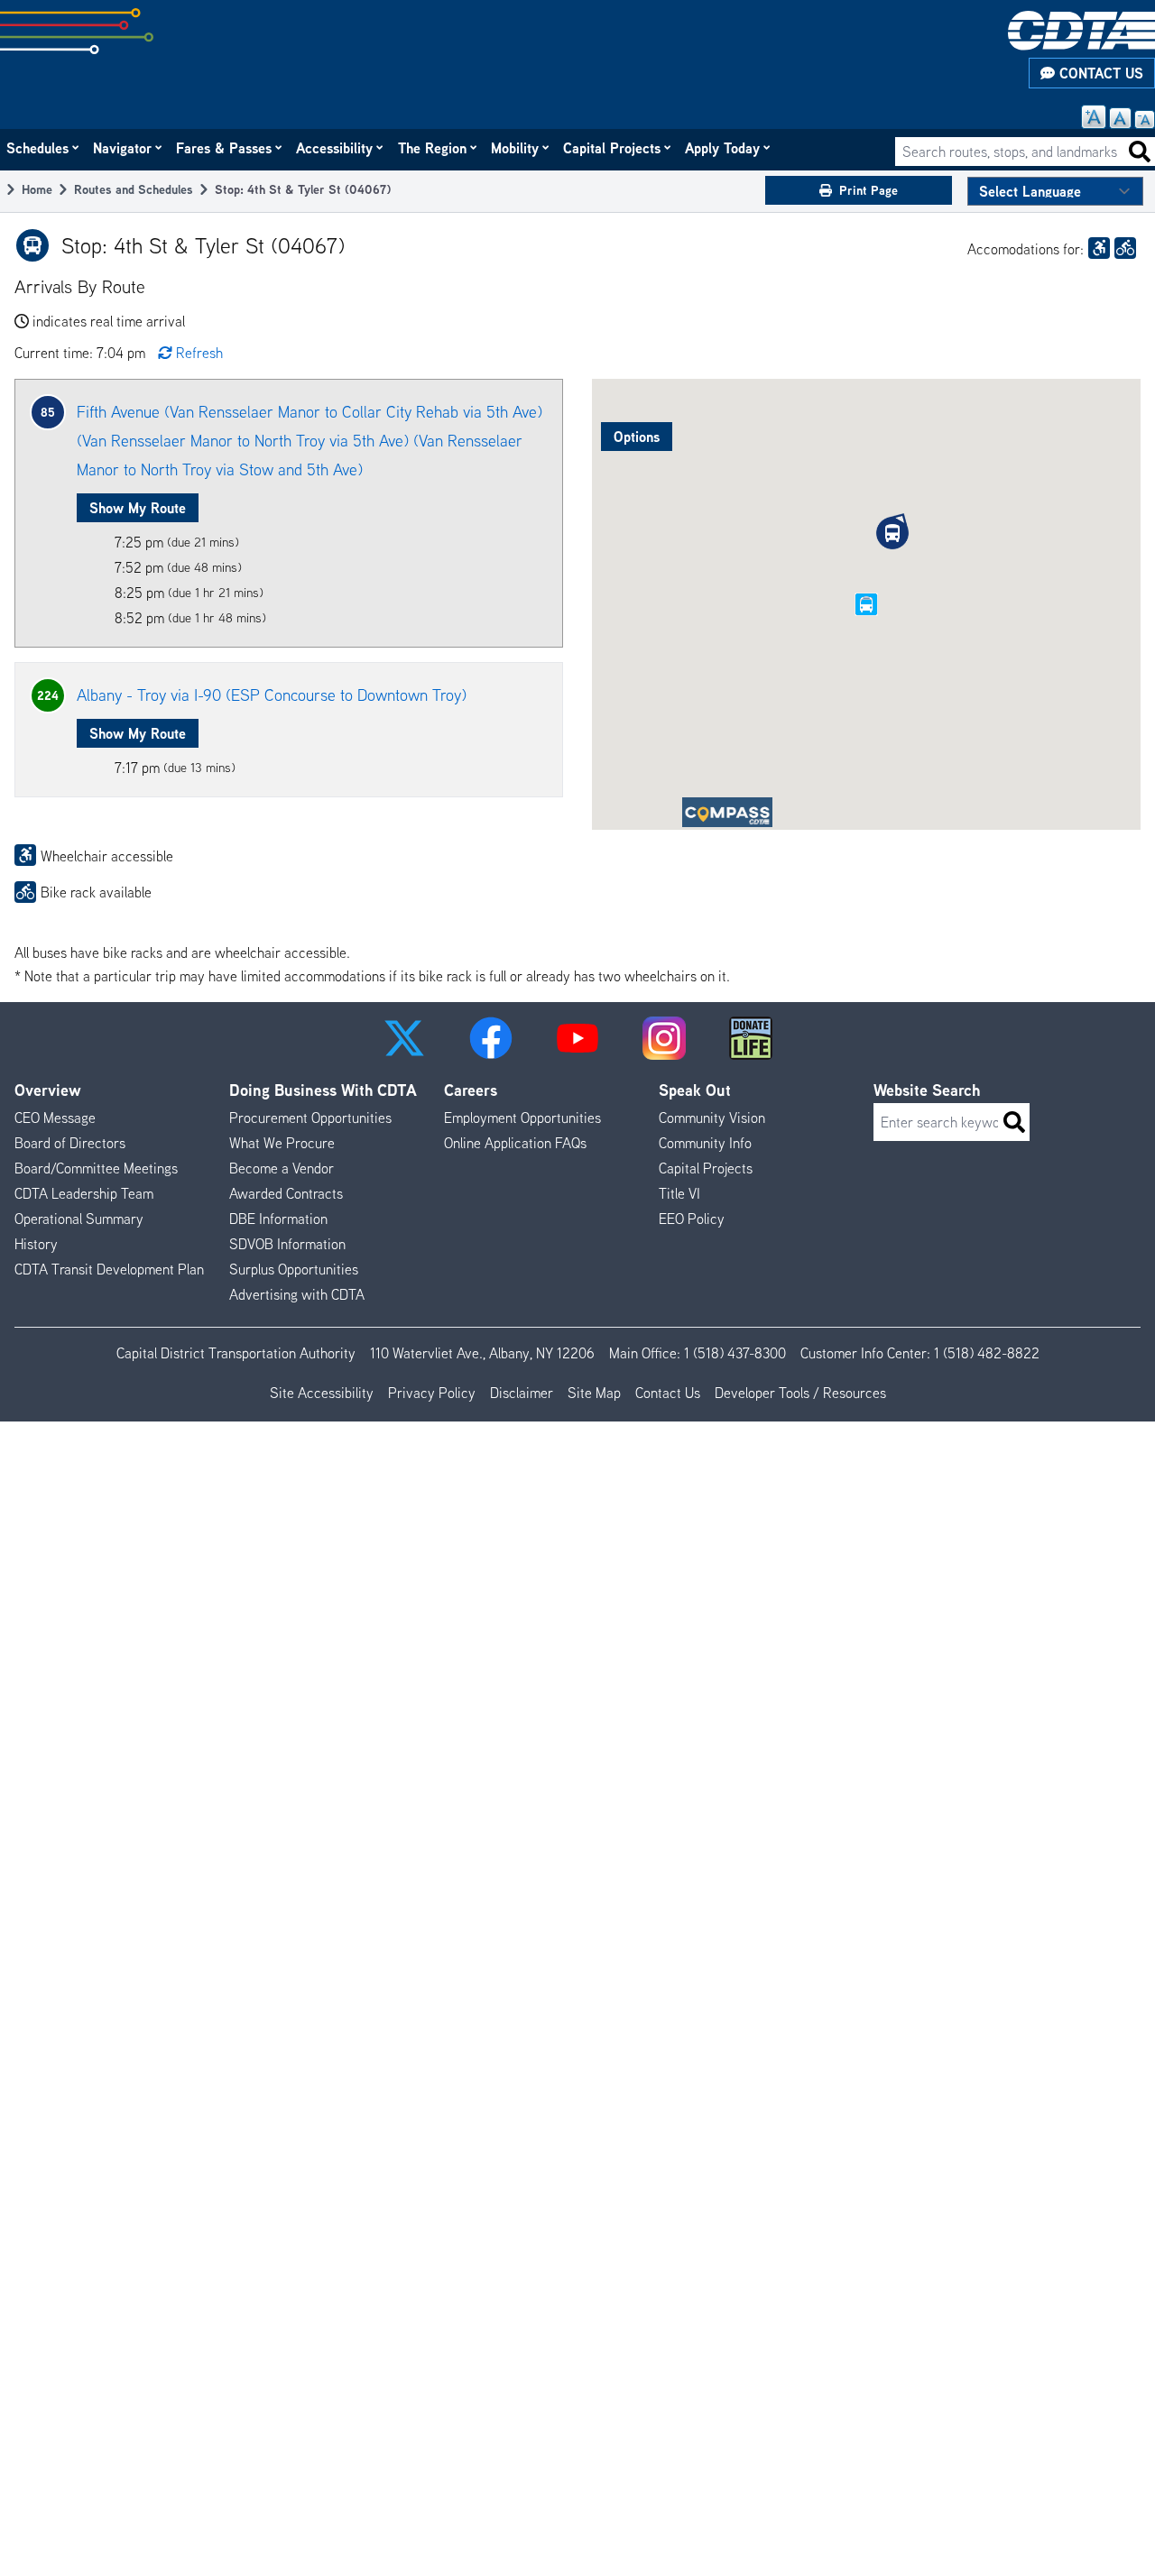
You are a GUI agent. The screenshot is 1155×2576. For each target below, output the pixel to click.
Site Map (594, 1393)
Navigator (123, 148)
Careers (471, 1090)
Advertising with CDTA (297, 1294)
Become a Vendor (282, 1168)
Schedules (38, 148)
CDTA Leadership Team (84, 1193)
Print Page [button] (869, 190)
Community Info (705, 1143)
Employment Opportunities (522, 1118)
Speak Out (695, 1090)
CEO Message (55, 1118)
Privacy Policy (432, 1393)
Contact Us (1099, 73)
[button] (892, 533)
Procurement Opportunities (310, 1118)
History (36, 1244)
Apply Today (723, 148)
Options (637, 437)
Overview (48, 1090)
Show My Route (138, 508)
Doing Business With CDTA (323, 1090)
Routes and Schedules (134, 189)
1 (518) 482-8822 (987, 1353)
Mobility (516, 148)
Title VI (679, 1193)
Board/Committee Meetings (96, 1168)
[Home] (1081, 31)
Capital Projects (613, 148)
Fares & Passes (225, 148)
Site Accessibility (322, 1393)
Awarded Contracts (286, 1193)
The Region (433, 148)
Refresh (199, 353)
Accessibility (335, 148)
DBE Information (278, 1219)
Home (37, 189)
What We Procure (282, 1143)
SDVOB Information (287, 1244)
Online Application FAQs (515, 1143)
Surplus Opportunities (294, 1269)
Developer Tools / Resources (800, 1393)
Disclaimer (522, 1393)
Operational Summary (79, 1219)
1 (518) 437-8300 (735, 1353)
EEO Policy (692, 1219)
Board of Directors (70, 1143)
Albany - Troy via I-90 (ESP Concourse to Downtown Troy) (272, 695)
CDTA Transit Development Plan (109, 1269)
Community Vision (712, 1118)
